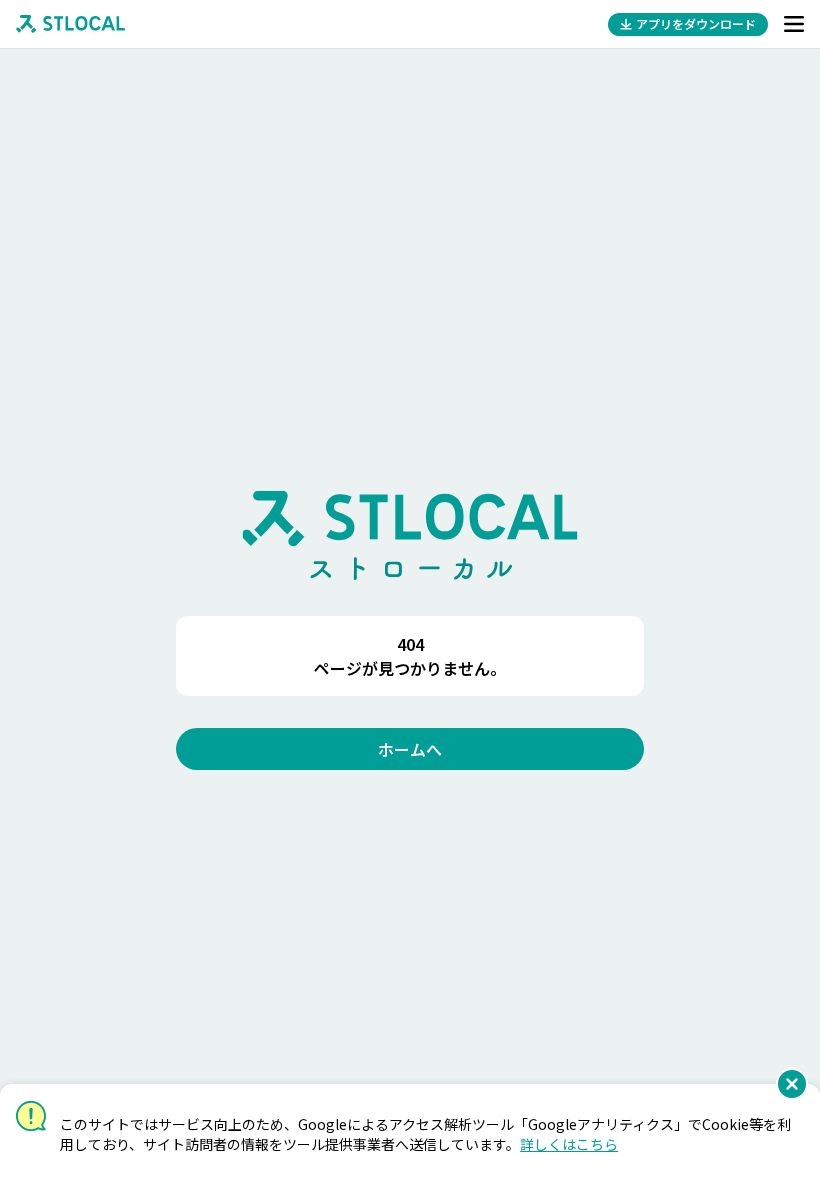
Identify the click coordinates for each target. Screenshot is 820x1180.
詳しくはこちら (569, 1144)
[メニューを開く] (794, 24)
